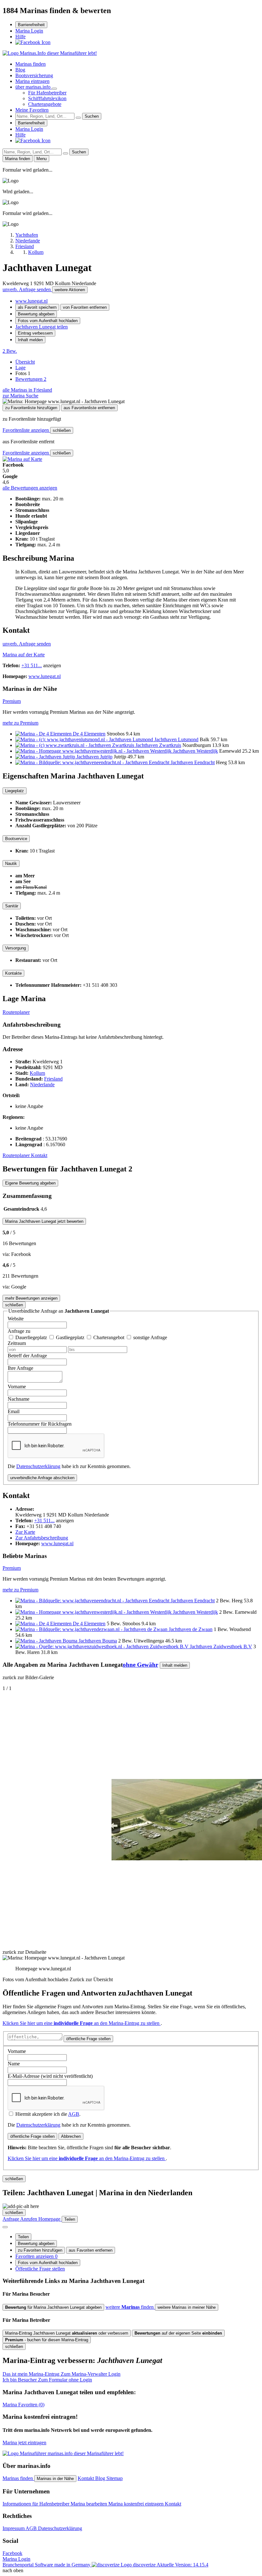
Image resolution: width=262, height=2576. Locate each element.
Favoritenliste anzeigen (26, 430)
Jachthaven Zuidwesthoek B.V (221, 1646)
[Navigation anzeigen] (5, 2227)
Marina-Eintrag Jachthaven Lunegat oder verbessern (67, 2333)
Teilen (23, 2237)
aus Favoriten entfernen (91, 2250)
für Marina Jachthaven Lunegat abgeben (53, 2307)
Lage (20, 368)
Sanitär (12, 906)
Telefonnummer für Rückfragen (40, 1424)
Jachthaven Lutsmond (176, 739)
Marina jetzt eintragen (24, 2443)
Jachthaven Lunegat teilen (42, 327)
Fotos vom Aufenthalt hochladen (48, 321)
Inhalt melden (30, 340)
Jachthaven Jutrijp (94, 757)
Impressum (14, 2528)
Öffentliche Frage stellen (40, 2269)
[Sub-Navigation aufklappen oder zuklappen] (54, 89)
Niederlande (42, 1085)
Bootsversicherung (34, 75)
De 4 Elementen (89, 734)
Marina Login (29, 31)
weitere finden (130, 2307)
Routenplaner (16, 1012)
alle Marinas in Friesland (27, 390)
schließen (62, 430)
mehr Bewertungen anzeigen (31, 1298)
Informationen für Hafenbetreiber (37, 2504)
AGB (74, 2114)
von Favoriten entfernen (85, 307)
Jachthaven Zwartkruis (158, 745)
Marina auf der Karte (24, 655)
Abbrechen (71, 2136)
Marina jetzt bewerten (44, 1221)
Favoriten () (23, 2405)
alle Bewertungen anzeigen (30, 488)
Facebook (12, 2553)
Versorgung (15, 948)
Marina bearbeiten (89, 2504)
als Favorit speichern (37, 307)
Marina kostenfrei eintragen (137, 2504)
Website (16, 1319)
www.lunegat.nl (31, 301)
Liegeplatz (15, 791)
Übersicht (25, 362)
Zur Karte (25, 1532)
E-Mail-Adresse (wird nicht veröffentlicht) (50, 2076)
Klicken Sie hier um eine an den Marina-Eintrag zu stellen (82, 2023)
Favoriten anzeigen (36, 2256)
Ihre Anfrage (20, 1368)
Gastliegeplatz (71, 1337)
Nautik (11, 864)
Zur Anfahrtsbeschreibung (42, 1538)
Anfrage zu (19, 1331)
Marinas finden (31, 64)
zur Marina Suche (20, 396)
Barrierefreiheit (31, 25)
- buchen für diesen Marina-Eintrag (47, 2340)
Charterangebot (109, 1337)
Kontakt (39, 1155)
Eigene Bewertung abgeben (30, 1183)
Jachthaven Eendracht (193, 762)
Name (14, 2064)
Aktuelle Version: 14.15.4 (182, 2565)
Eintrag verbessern (35, 333)
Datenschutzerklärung (38, 1466)
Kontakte (13, 973)
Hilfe (20, 37)
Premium (12, 701)
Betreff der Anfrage (27, 1356)
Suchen (92, 116)
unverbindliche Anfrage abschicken (42, 1478)
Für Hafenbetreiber (47, 93)
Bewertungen (31, 379)
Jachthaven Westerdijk (195, 751)
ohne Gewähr (140, 1665)
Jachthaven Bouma (98, 1641)
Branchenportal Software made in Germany (79, 2565)
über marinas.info (34, 87)
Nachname (19, 1399)
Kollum (37, 1073)
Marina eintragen (32, 81)
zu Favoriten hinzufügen (40, 2250)
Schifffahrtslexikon (47, 98)
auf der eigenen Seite (178, 2333)
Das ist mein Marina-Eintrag (62, 2374)
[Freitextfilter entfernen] (78, 118)
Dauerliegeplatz (32, 1337)
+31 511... (32, 665)
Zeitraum (17, 1343)
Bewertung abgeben (36, 314)
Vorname (17, 1387)
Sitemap (115, 2478)
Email (14, 1411)
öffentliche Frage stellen (88, 2039)
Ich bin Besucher (47, 2380)
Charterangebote (45, 104)
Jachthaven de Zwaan (191, 1629)
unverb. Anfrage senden (27, 289)
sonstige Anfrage (150, 1337)
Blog (20, 70)
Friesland (53, 1079)
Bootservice (16, 839)
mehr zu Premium (20, 723)
